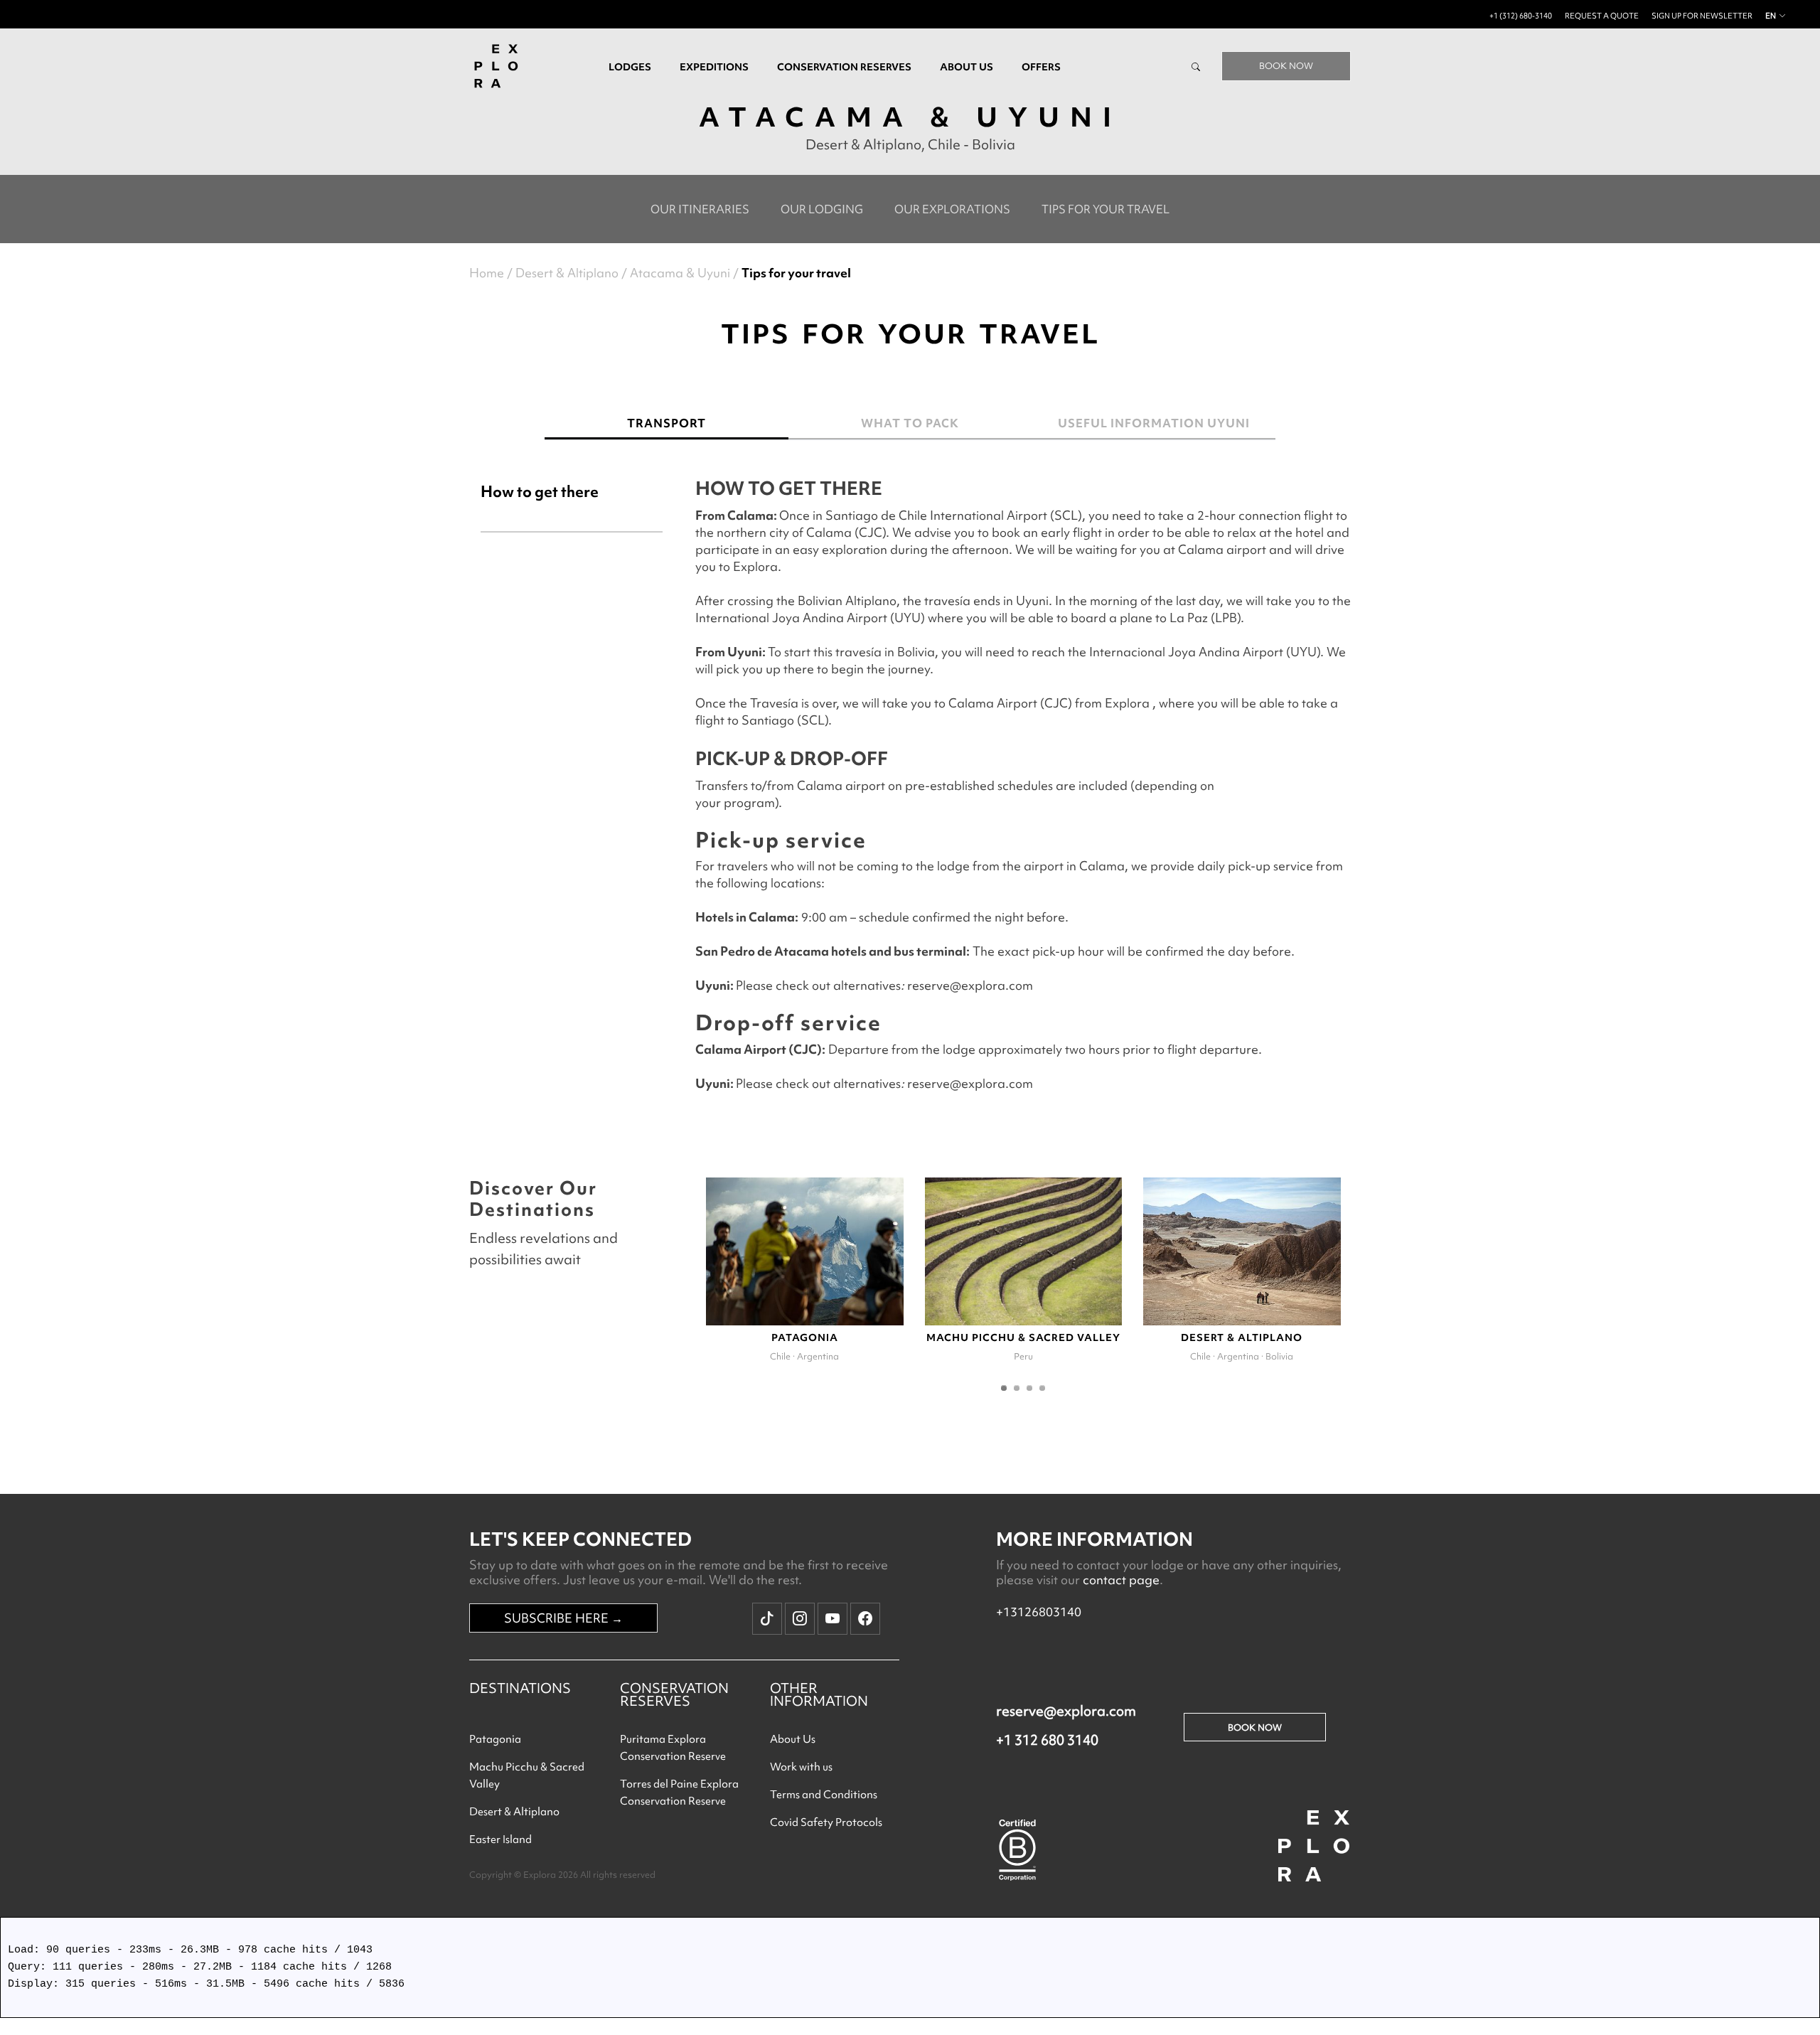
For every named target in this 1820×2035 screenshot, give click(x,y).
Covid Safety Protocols (826, 1822)
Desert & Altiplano (567, 273)
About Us (793, 1739)
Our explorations (952, 209)
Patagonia (495, 1739)
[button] (1004, 1388)
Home (487, 273)
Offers (1041, 67)
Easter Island (500, 1839)
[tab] (572, 514)
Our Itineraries (700, 209)
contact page (1121, 1580)
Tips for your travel (1106, 209)
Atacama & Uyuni (680, 273)
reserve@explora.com (1066, 1711)
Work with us (801, 1767)
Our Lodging (822, 209)
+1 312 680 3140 (1047, 1740)
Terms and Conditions (824, 1795)
